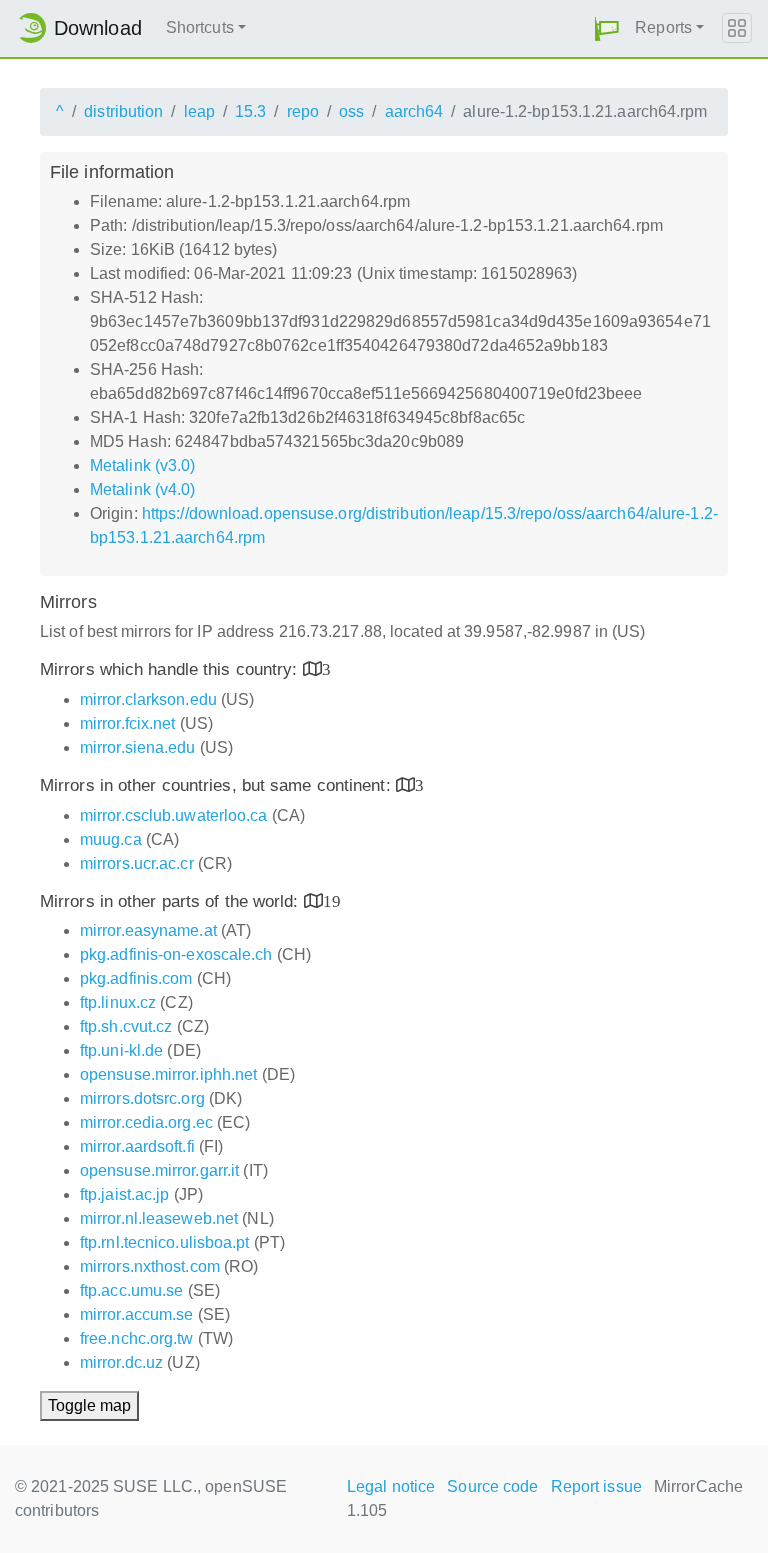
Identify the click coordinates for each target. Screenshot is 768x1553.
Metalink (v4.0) (143, 489)
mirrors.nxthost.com (150, 1266)
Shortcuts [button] (200, 27)
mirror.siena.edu (138, 747)
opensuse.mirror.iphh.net (168, 1074)
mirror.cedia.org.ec (146, 1122)
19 (332, 900)
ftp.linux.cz (118, 1002)
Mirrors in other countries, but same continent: (218, 785)
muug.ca (111, 839)
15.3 (250, 111)
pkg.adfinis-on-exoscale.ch (176, 954)
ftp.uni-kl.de (121, 1050)
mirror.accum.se (137, 1314)
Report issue (596, 1486)
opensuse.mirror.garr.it (159, 1170)
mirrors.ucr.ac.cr (137, 863)
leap (199, 111)
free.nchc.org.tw (137, 1338)
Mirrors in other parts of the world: (172, 901)
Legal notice (391, 1486)
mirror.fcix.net (128, 723)
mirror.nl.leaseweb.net (159, 1218)
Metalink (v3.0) (143, 465)
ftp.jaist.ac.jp (125, 1194)
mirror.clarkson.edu (148, 699)
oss (351, 111)
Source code (492, 1486)
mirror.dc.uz (121, 1362)
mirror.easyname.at (148, 930)
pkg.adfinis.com (136, 978)
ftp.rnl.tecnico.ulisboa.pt (165, 1242)
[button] (607, 28)
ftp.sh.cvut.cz (126, 1026)
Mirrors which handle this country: (171, 669)
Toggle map (89, 1405)
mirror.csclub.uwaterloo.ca (174, 815)
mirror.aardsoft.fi (137, 1146)
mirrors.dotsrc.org (142, 1098)
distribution (123, 111)
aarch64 (414, 111)
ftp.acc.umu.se (131, 1290)
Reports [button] (663, 27)
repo (303, 111)
